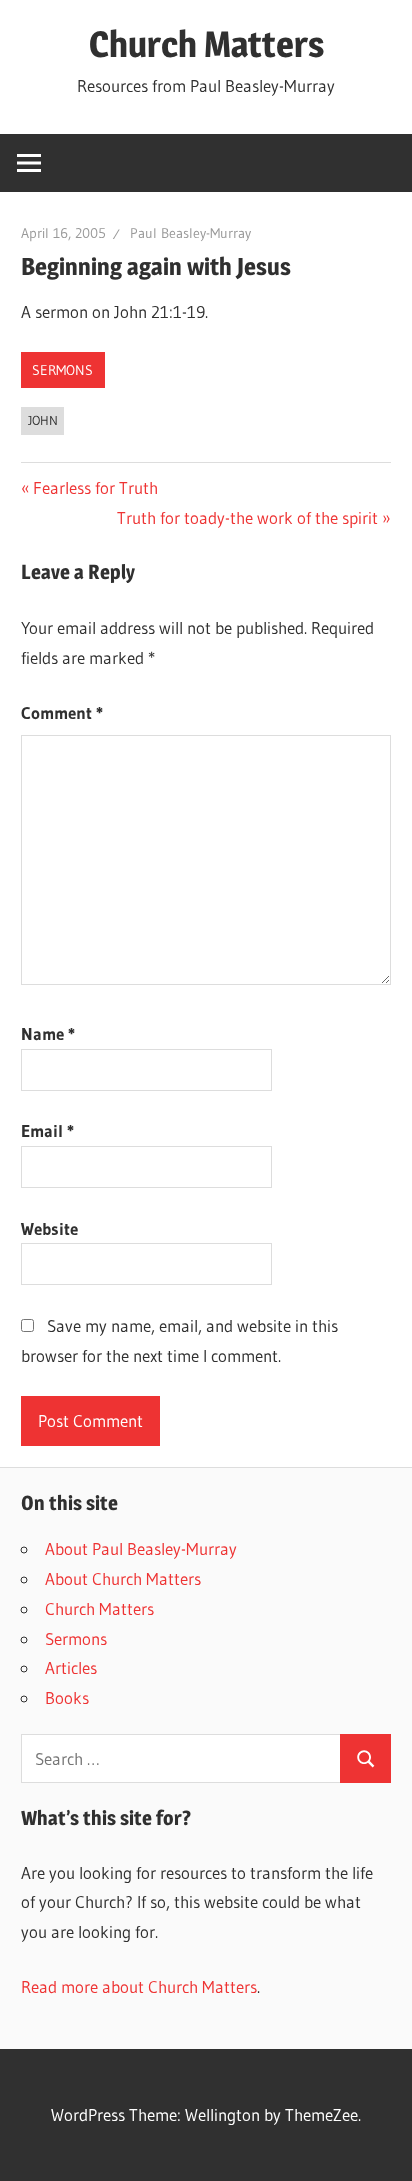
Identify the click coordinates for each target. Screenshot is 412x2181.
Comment (62, 712)
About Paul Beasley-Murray (141, 1548)
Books (67, 1697)
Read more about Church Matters (139, 1986)
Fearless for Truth (95, 487)
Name (48, 1033)
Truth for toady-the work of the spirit (247, 517)
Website (49, 1228)
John (43, 420)
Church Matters (206, 44)
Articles (71, 1667)
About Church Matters (123, 1578)
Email (47, 1130)
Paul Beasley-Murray (190, 233)
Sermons (62, 370)
